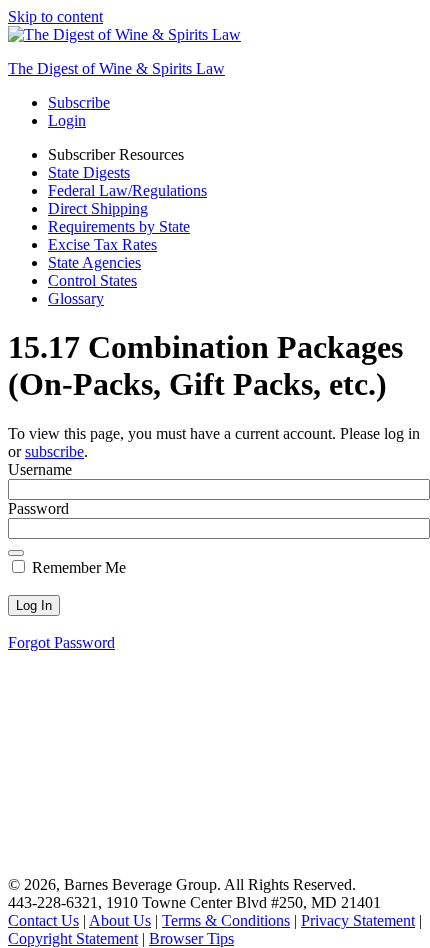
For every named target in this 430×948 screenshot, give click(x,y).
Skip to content (55, 16)
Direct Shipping (98, 208)
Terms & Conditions (226, 920)
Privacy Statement (358, 920)
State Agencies (94, 262)
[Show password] (16, 553)
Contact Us (43, 920)
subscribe (54, 451)
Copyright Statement (73, 938)
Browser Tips (191, 938)
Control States (92, 280)
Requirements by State (119, 226)
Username (40, 469)
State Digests (89, 172)
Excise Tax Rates (102, 244)
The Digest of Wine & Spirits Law (116, 68)
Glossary (76, 298)
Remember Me (77, 567)
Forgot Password (61, 642)
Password (38, 508)
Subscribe (79, 102)
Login (67, 120)
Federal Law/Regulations (127, 190)
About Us (120, 920)
